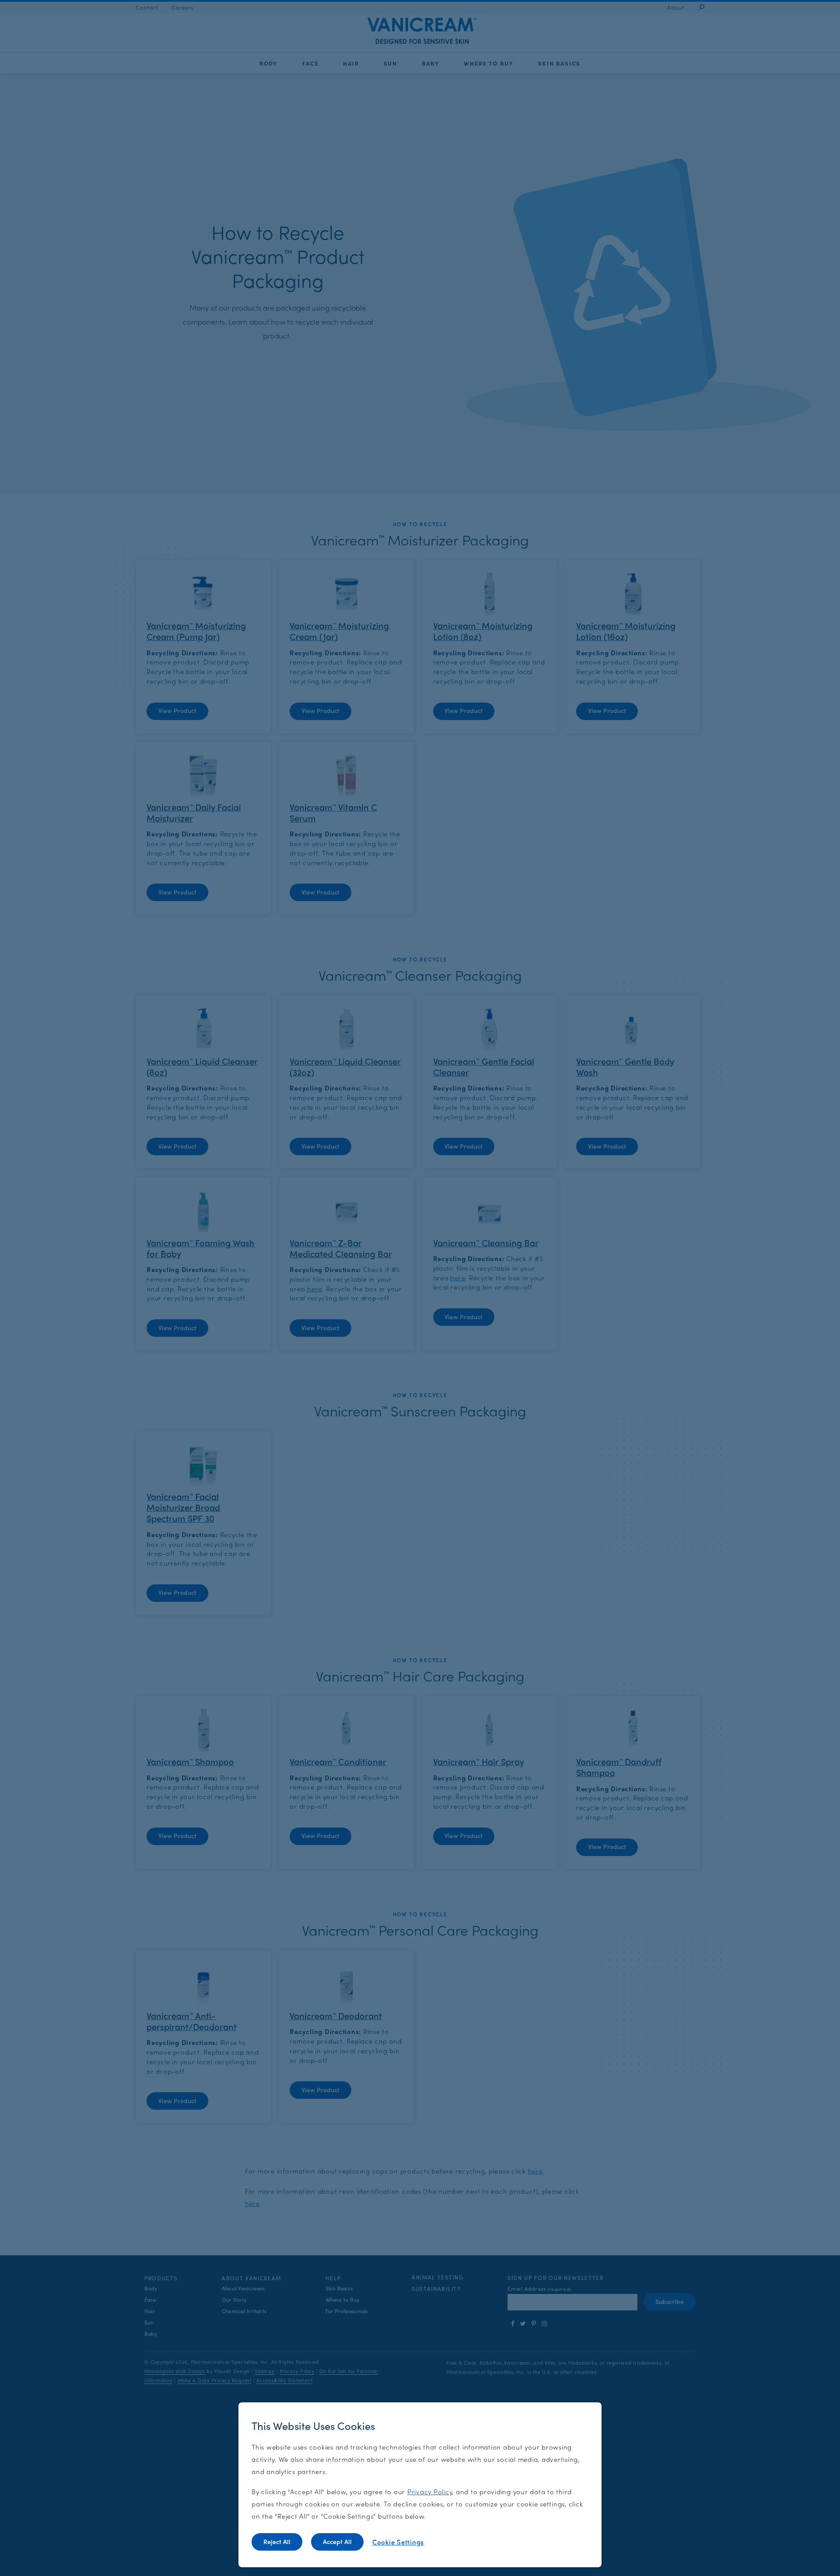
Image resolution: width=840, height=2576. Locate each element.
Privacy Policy (430, 2491)
